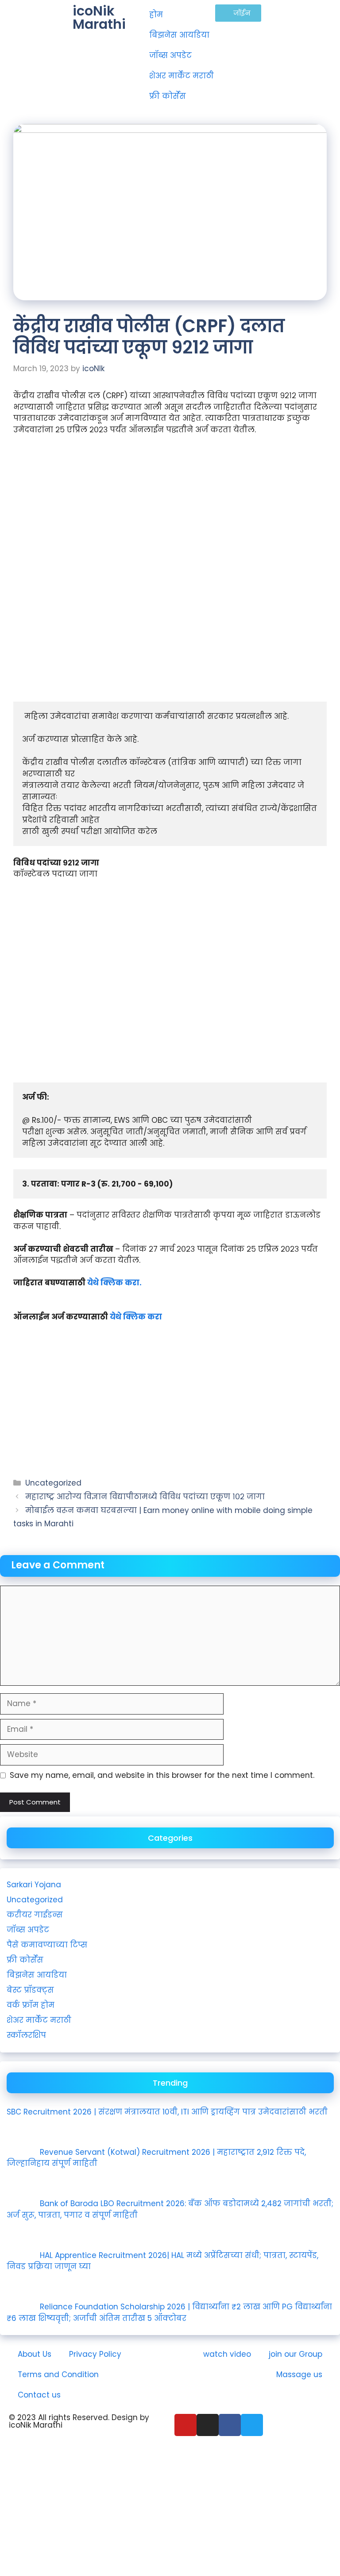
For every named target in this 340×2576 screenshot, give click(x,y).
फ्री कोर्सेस (168, 96)
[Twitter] (252, 2425)
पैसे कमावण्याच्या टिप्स (47, 1945)
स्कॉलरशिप (26, 2035)
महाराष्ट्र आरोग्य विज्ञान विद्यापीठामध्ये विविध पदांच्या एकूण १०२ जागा (145, 1497)
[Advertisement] (170, 509)
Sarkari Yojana (34, 1885)
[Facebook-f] (230, 2425)
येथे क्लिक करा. (114, 1283)
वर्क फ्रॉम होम (31, 2005)
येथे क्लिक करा (136, 1317)
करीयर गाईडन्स (35, 1915)
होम (156, 15)
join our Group (296, 2354)
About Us (35, 2354)
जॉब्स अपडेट (170, 55)
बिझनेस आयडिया (179, 35)
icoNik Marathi (99, 17)
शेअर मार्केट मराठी (182, 76)
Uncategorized (53, 1483)
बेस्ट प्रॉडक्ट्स (30, 1990)
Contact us (39, 2395)
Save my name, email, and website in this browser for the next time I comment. (162, 1775)
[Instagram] (208, 2425)
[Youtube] (185, 2425)
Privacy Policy (95, 2354)
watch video (227, 2354)
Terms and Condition (58, 2374)
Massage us (299, 2374)
